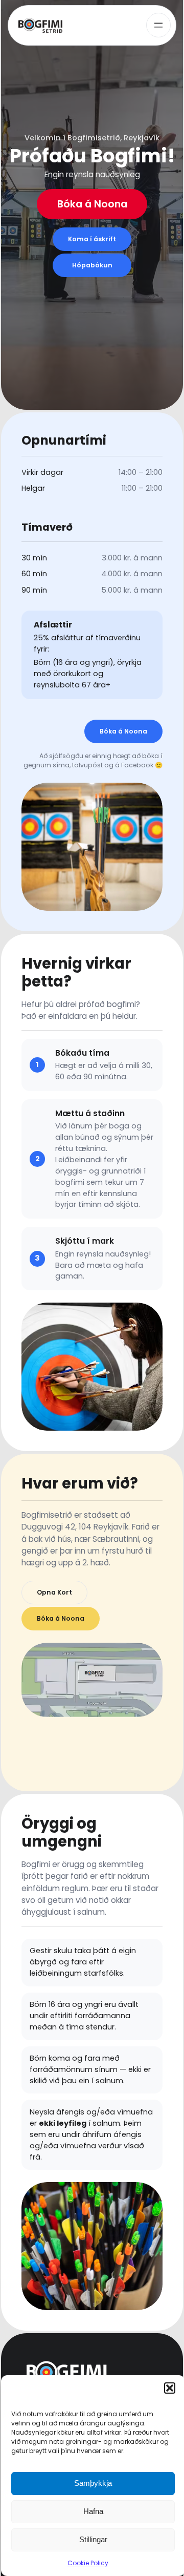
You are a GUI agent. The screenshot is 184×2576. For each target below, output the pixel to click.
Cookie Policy (88, 2563)
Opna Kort (54, 1592)
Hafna (93, 2511)
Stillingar (93, 2539)
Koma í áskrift (92, 239)
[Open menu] (158, 25)
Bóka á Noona (92, 204)
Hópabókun (92, 265)
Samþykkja (93, 2483)
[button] (170, 2388)
